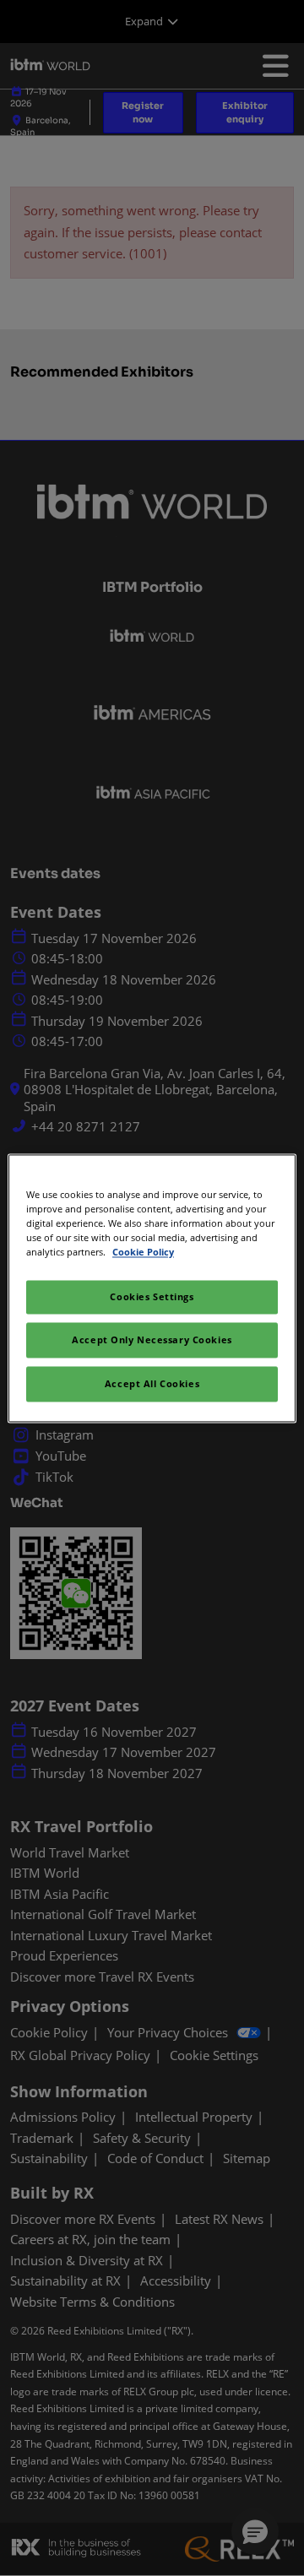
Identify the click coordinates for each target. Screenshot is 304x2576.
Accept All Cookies (152, 1383)
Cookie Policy (143, 1252)
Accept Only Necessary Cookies (152, 1340)
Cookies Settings (152, 1296)
